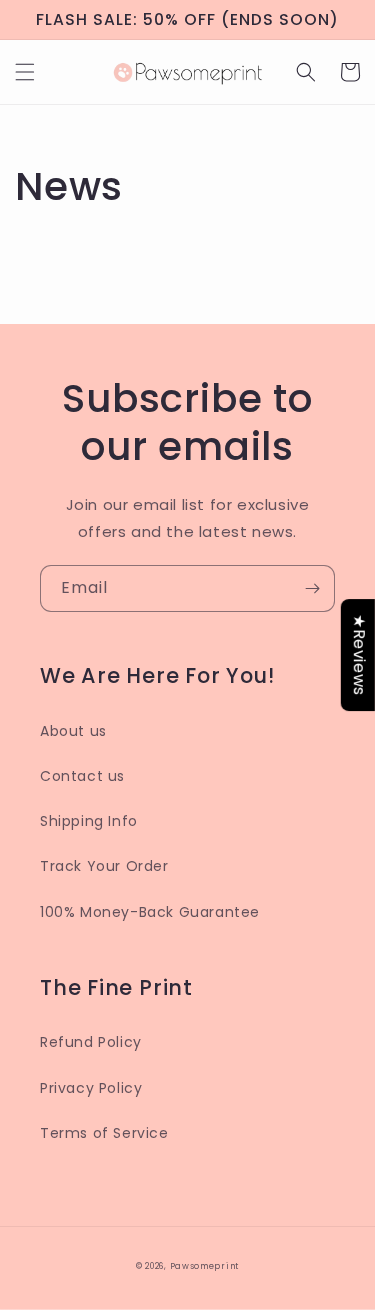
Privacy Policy (91, 1088)
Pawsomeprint (204, 1266)
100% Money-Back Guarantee (150, 912)
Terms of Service (104, 1133)
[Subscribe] (312, 588)
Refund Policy (91, 1042)
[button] (25, 72)
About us (73, 731)
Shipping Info (89, 821)
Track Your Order (104, 866)
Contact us (82, 776)
